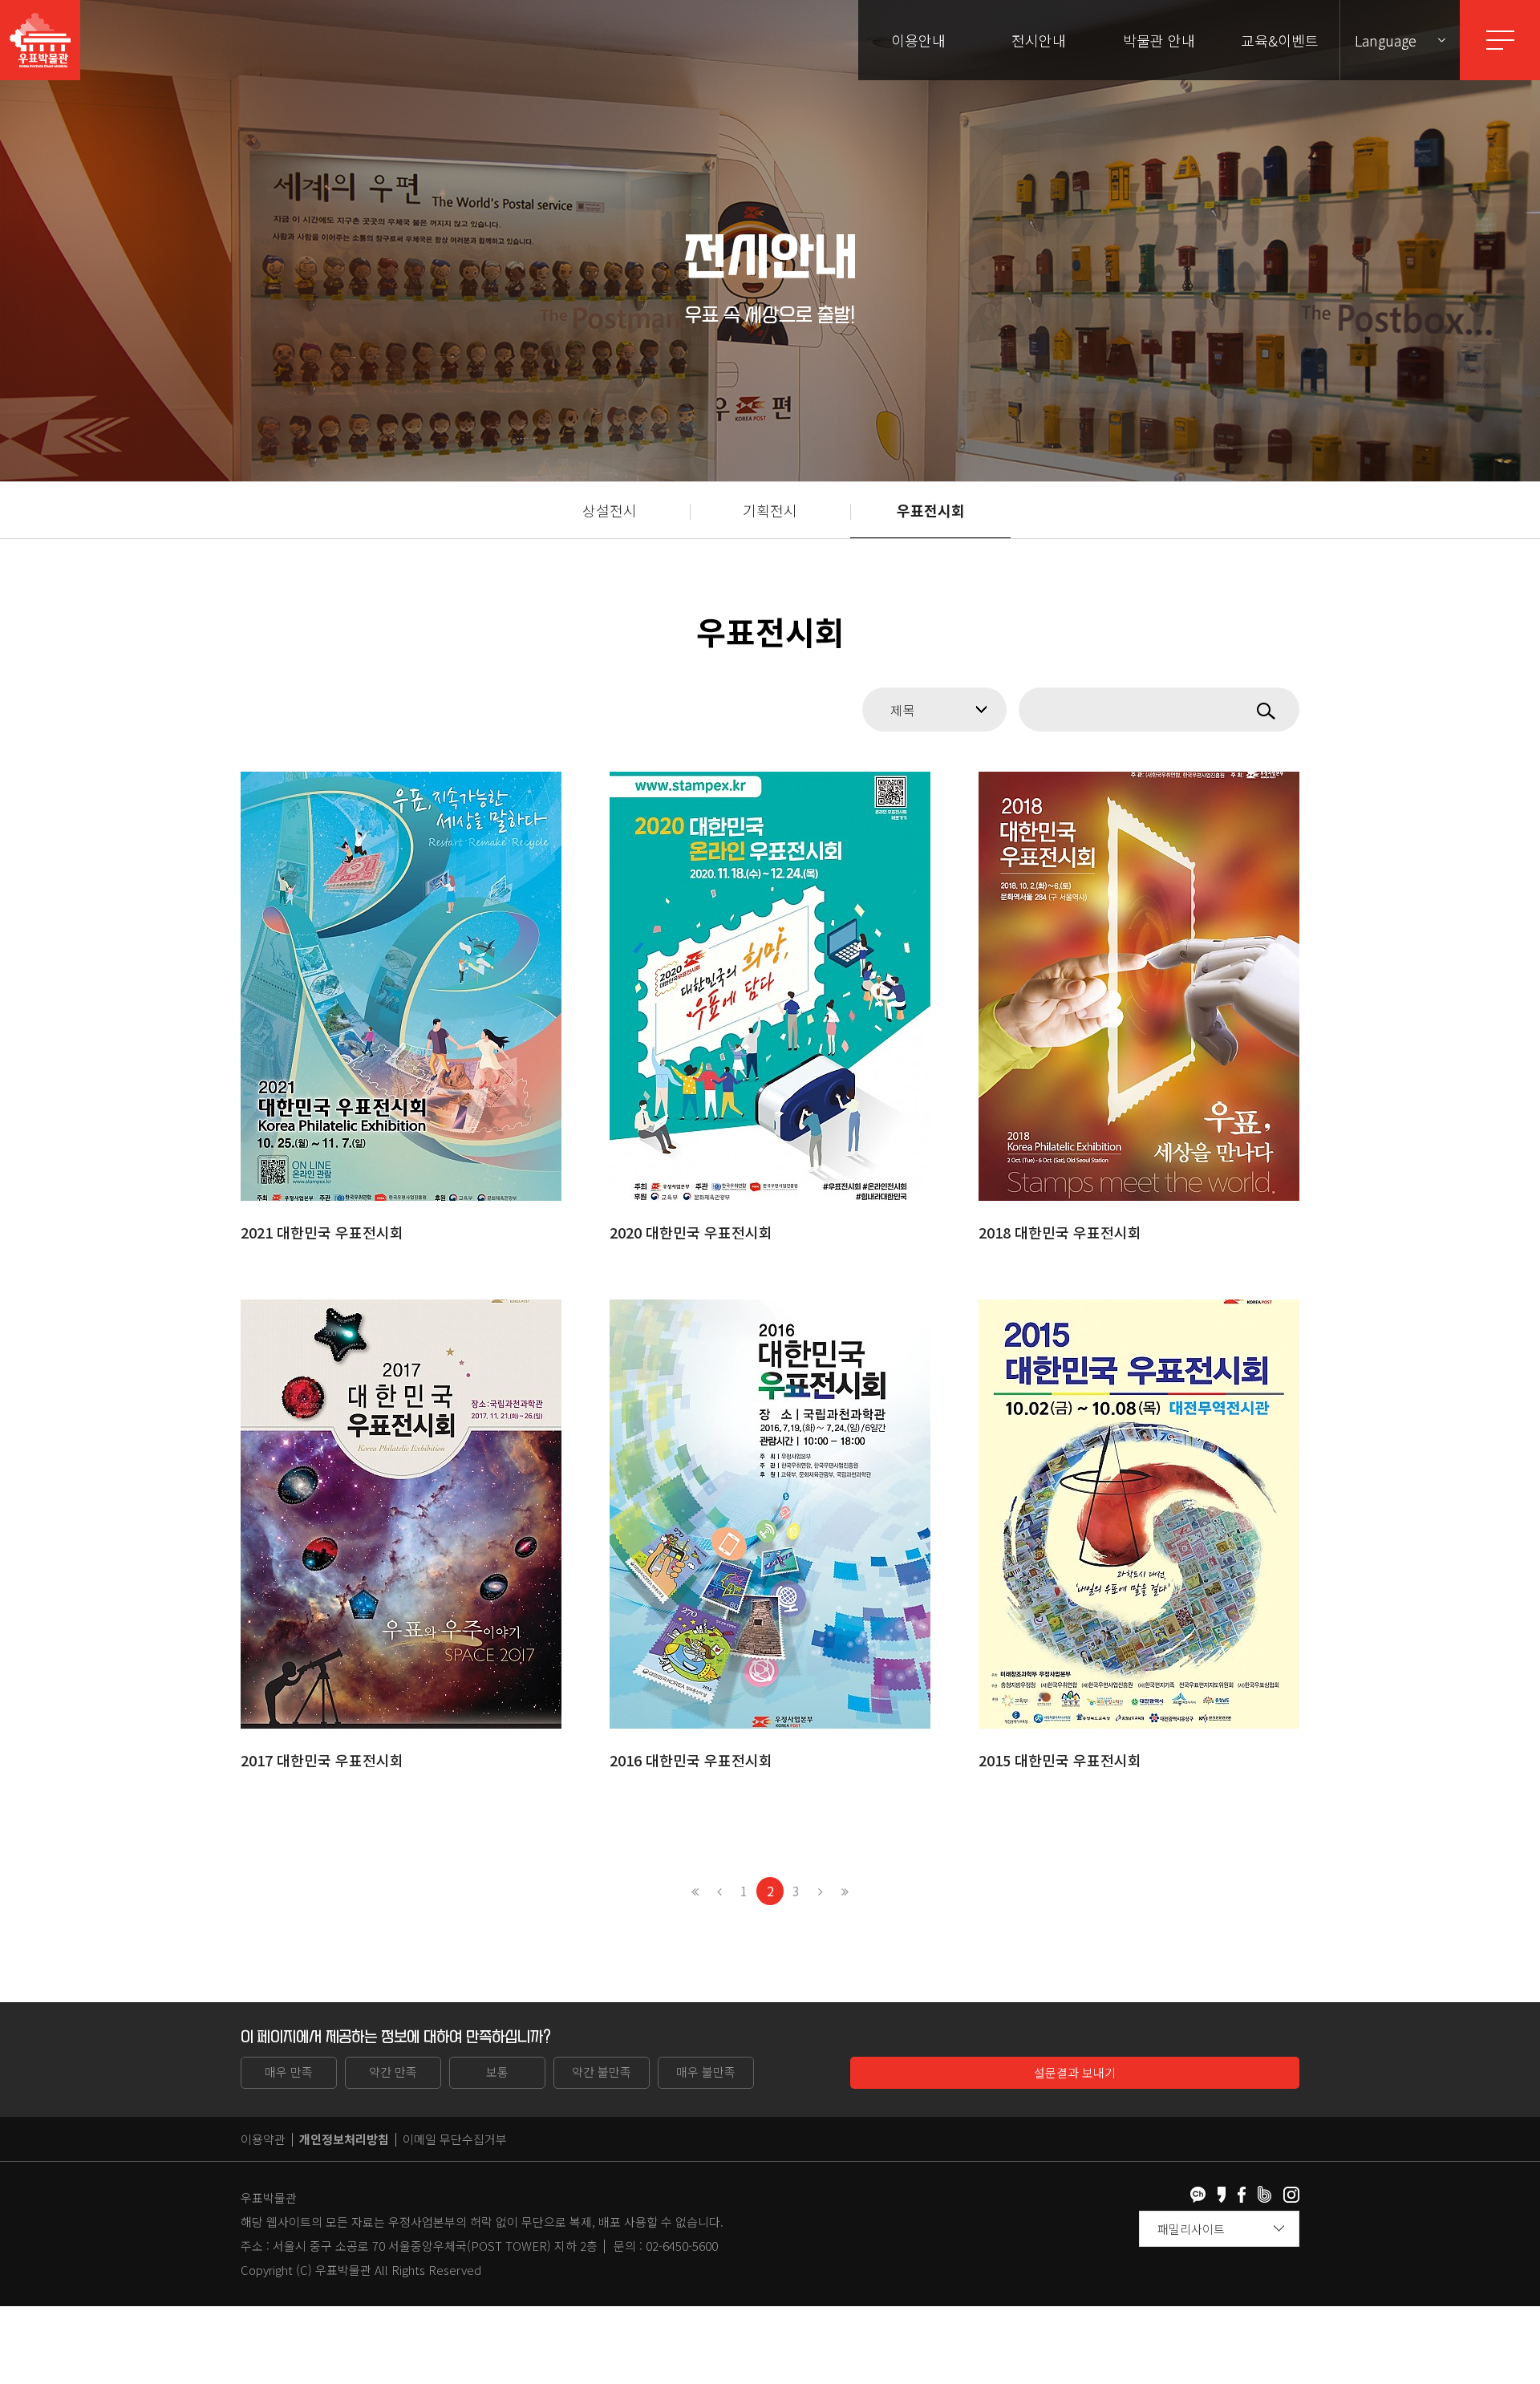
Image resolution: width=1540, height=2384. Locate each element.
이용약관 (263, 2139)
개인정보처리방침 (344, 2139)
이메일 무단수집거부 (455, 2139)
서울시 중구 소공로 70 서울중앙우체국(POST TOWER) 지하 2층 (435, 2246)
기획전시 (770, 510)
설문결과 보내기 (1075, 2072)
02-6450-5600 (682, 2246)
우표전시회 (931, 510)
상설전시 (610, 510)
